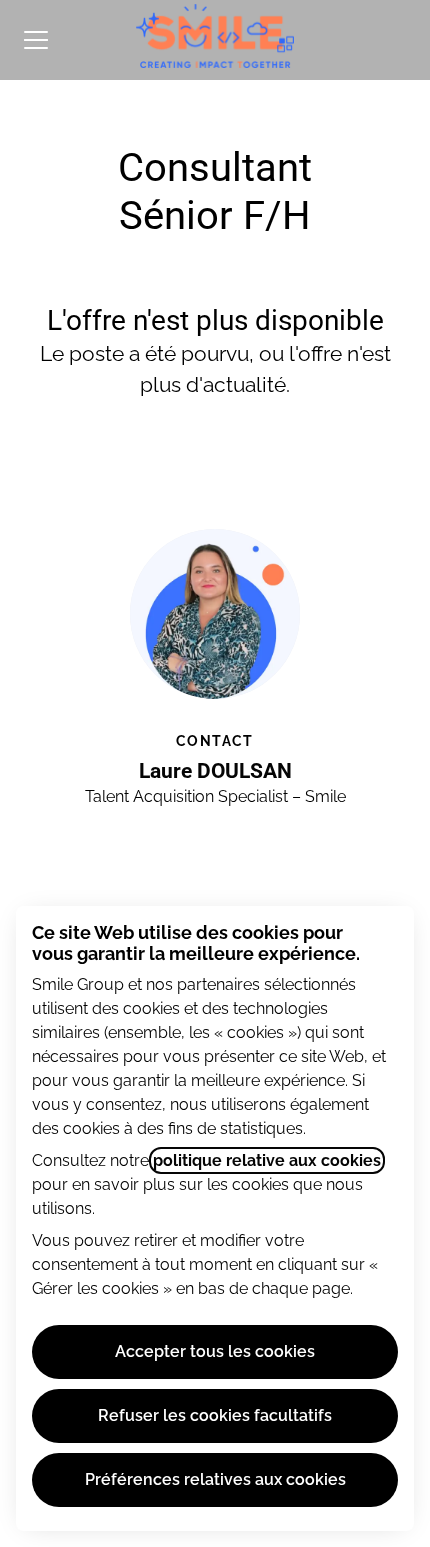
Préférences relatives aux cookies (215, 1479)
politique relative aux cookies (267, 1160)
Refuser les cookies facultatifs (215, 1415)
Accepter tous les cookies (215, 1351)
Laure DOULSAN (215, 771)
